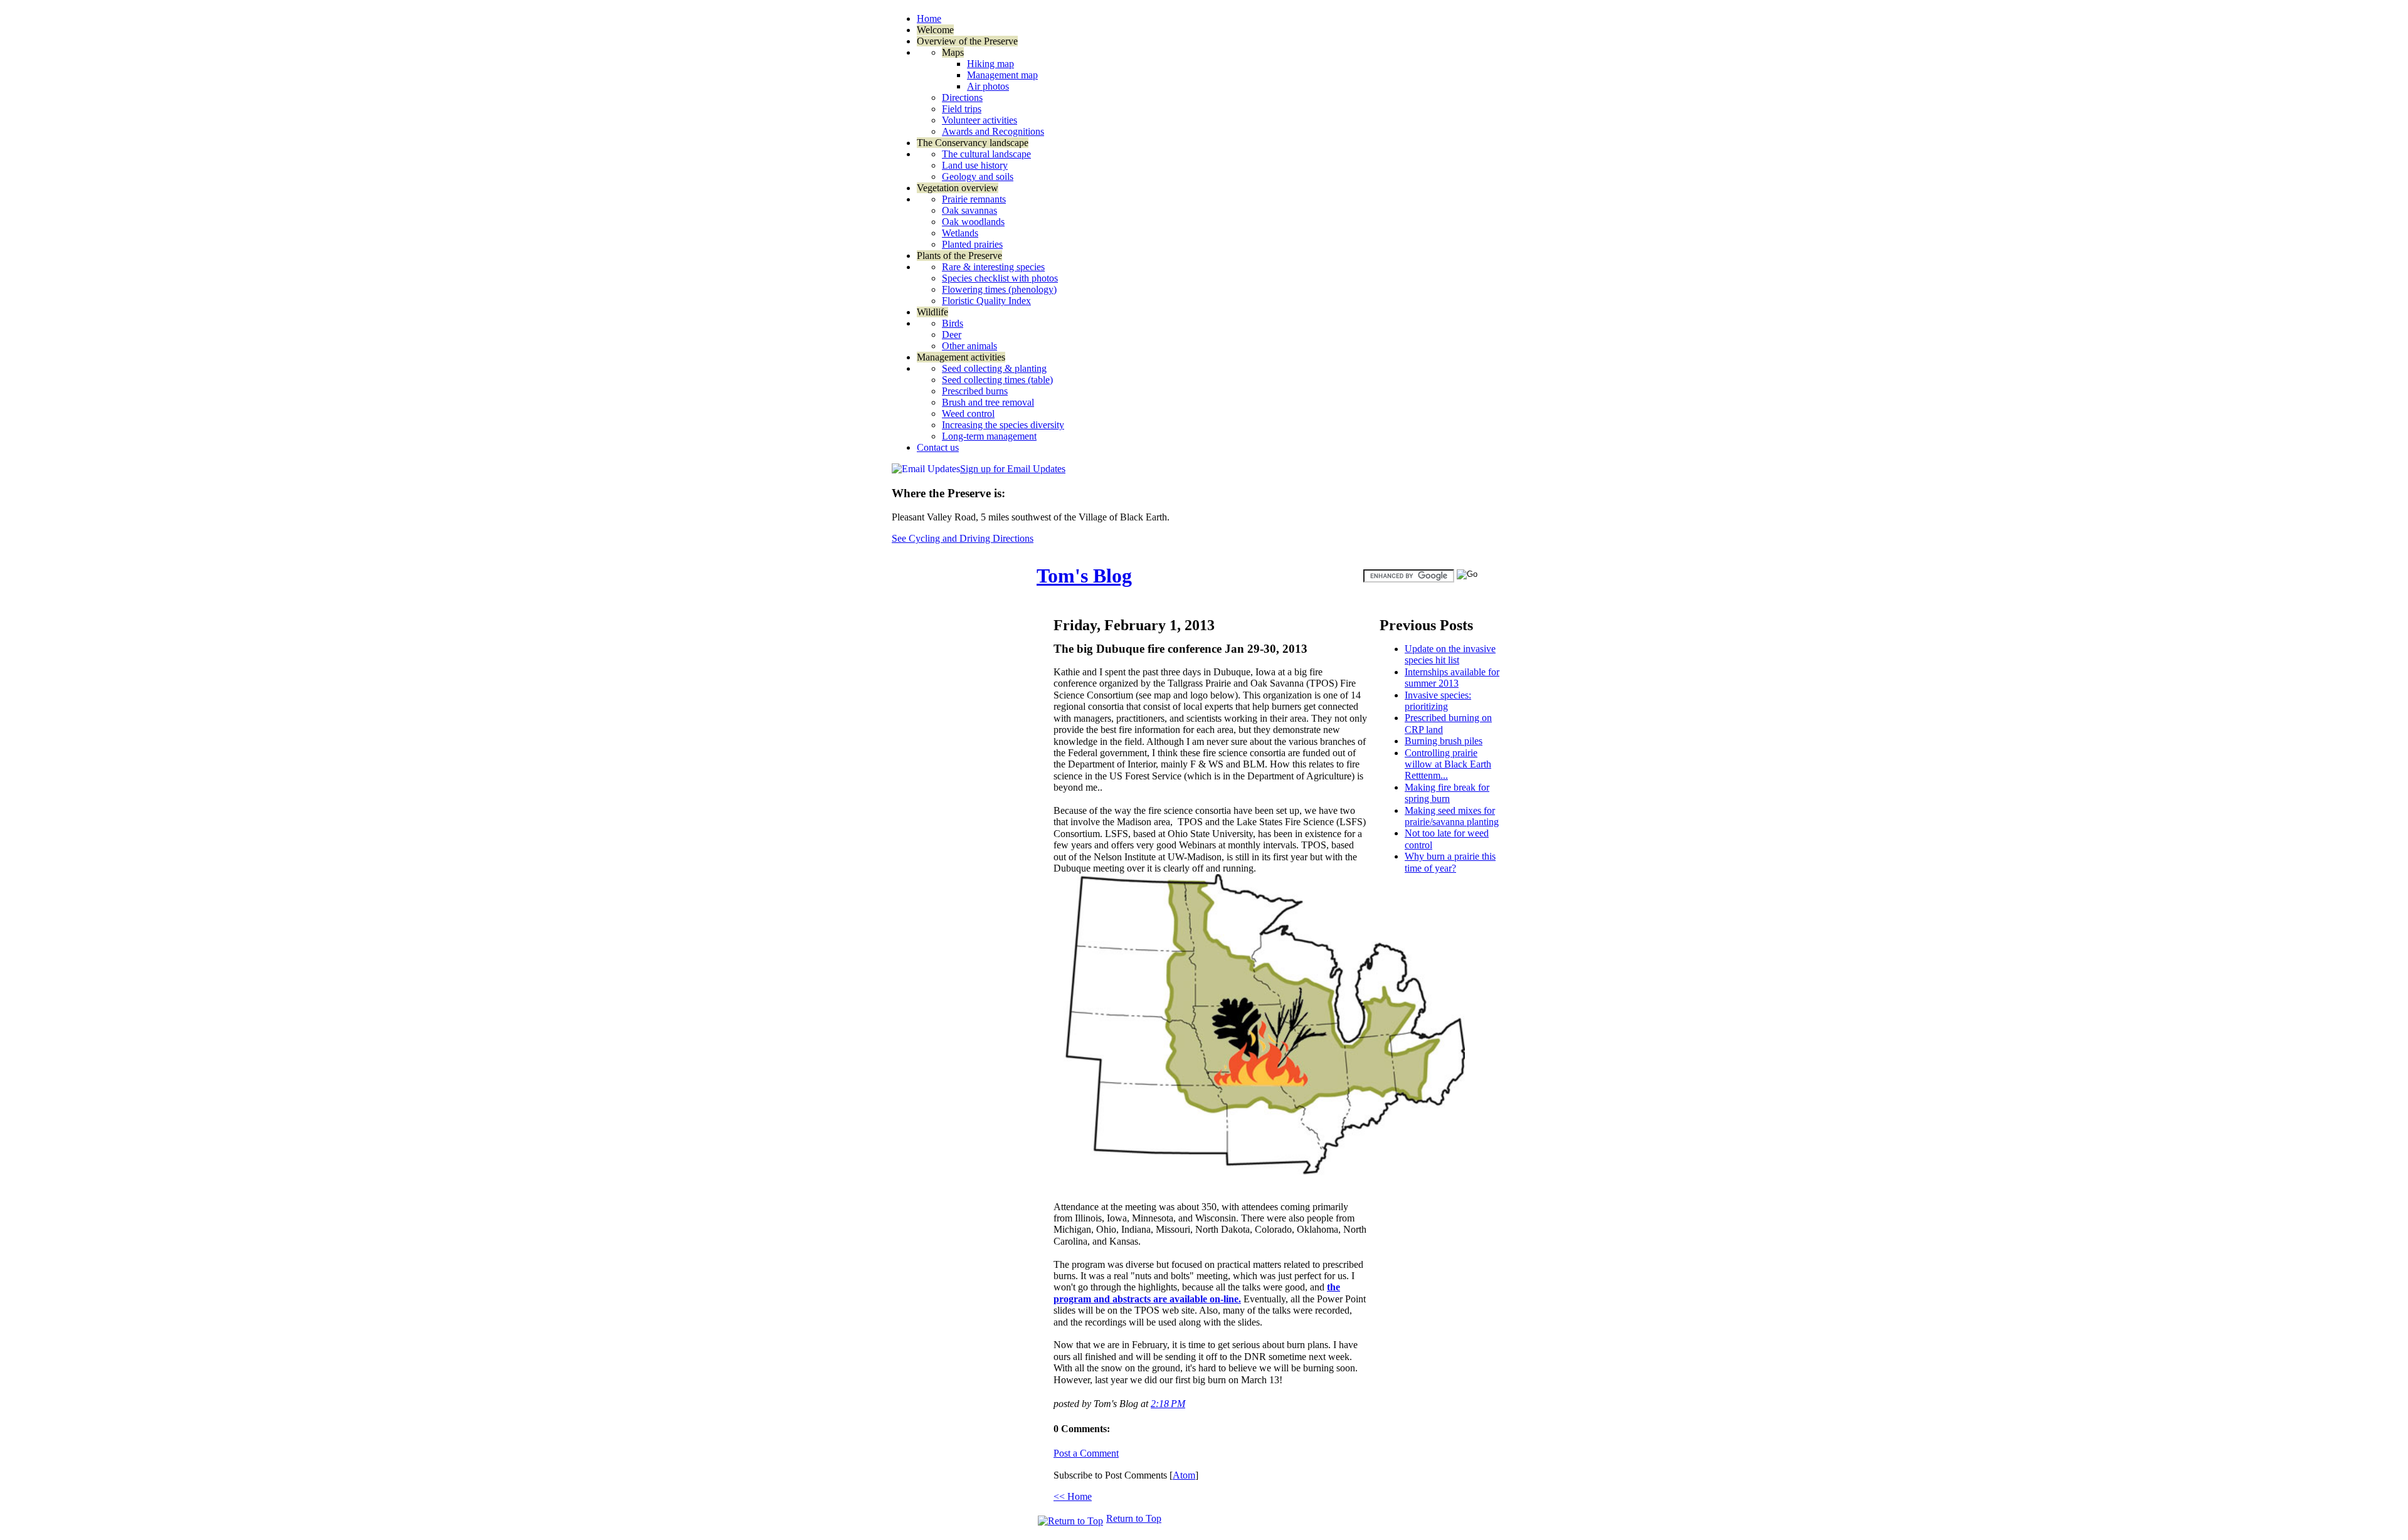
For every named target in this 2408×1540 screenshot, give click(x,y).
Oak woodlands (973, 222)
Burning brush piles (1444, 741)
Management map (1002, 75)
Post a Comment (1086, 1453)
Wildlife (932, 312)
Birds (953, 323)
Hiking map (990, 64)
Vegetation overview (958, 188)
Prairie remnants (974, 199)
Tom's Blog (1084, 576)
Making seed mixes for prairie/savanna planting (1452, 816)
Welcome (935, 30)
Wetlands (960, 233)
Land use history (975, 165)
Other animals (969, 346)
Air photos (988, 86)
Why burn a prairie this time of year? (1450, 862)
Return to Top (1134, 1518)
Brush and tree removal (988, 402)
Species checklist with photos (1000, 278)
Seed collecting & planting (994, 368)
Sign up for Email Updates (1013, 469)
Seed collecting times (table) (997, 380)
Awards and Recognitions (993, 131)
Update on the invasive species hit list (1450, 654)
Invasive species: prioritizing (1438, 701)
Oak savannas (969, 210)
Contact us (938, 447)
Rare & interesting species (993, 267)
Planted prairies (972, 244)
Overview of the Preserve (967, 41)
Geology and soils (978, 177)
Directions (962, 98)
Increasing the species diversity (1003, 425)
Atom (1184, 1475)
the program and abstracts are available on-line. (1197, 1293)
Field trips (962, 109)
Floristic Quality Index (986, 301)
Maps (953, 52)
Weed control (968, 414)
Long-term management (989, 436)
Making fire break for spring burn (1447, 793)
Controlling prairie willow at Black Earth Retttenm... (1448, 764)
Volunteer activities (980, 120)
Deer (952, 335)
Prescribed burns (975, 391)
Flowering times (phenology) (999, 289)
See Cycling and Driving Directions (963, 538)
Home (929, 18)
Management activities (961, 357)
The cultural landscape (986, 154)
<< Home (1073, 1496)
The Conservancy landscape (973, 143)
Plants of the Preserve (959, 256)
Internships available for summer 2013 (1452, 678)
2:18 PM (1168, 1404)
